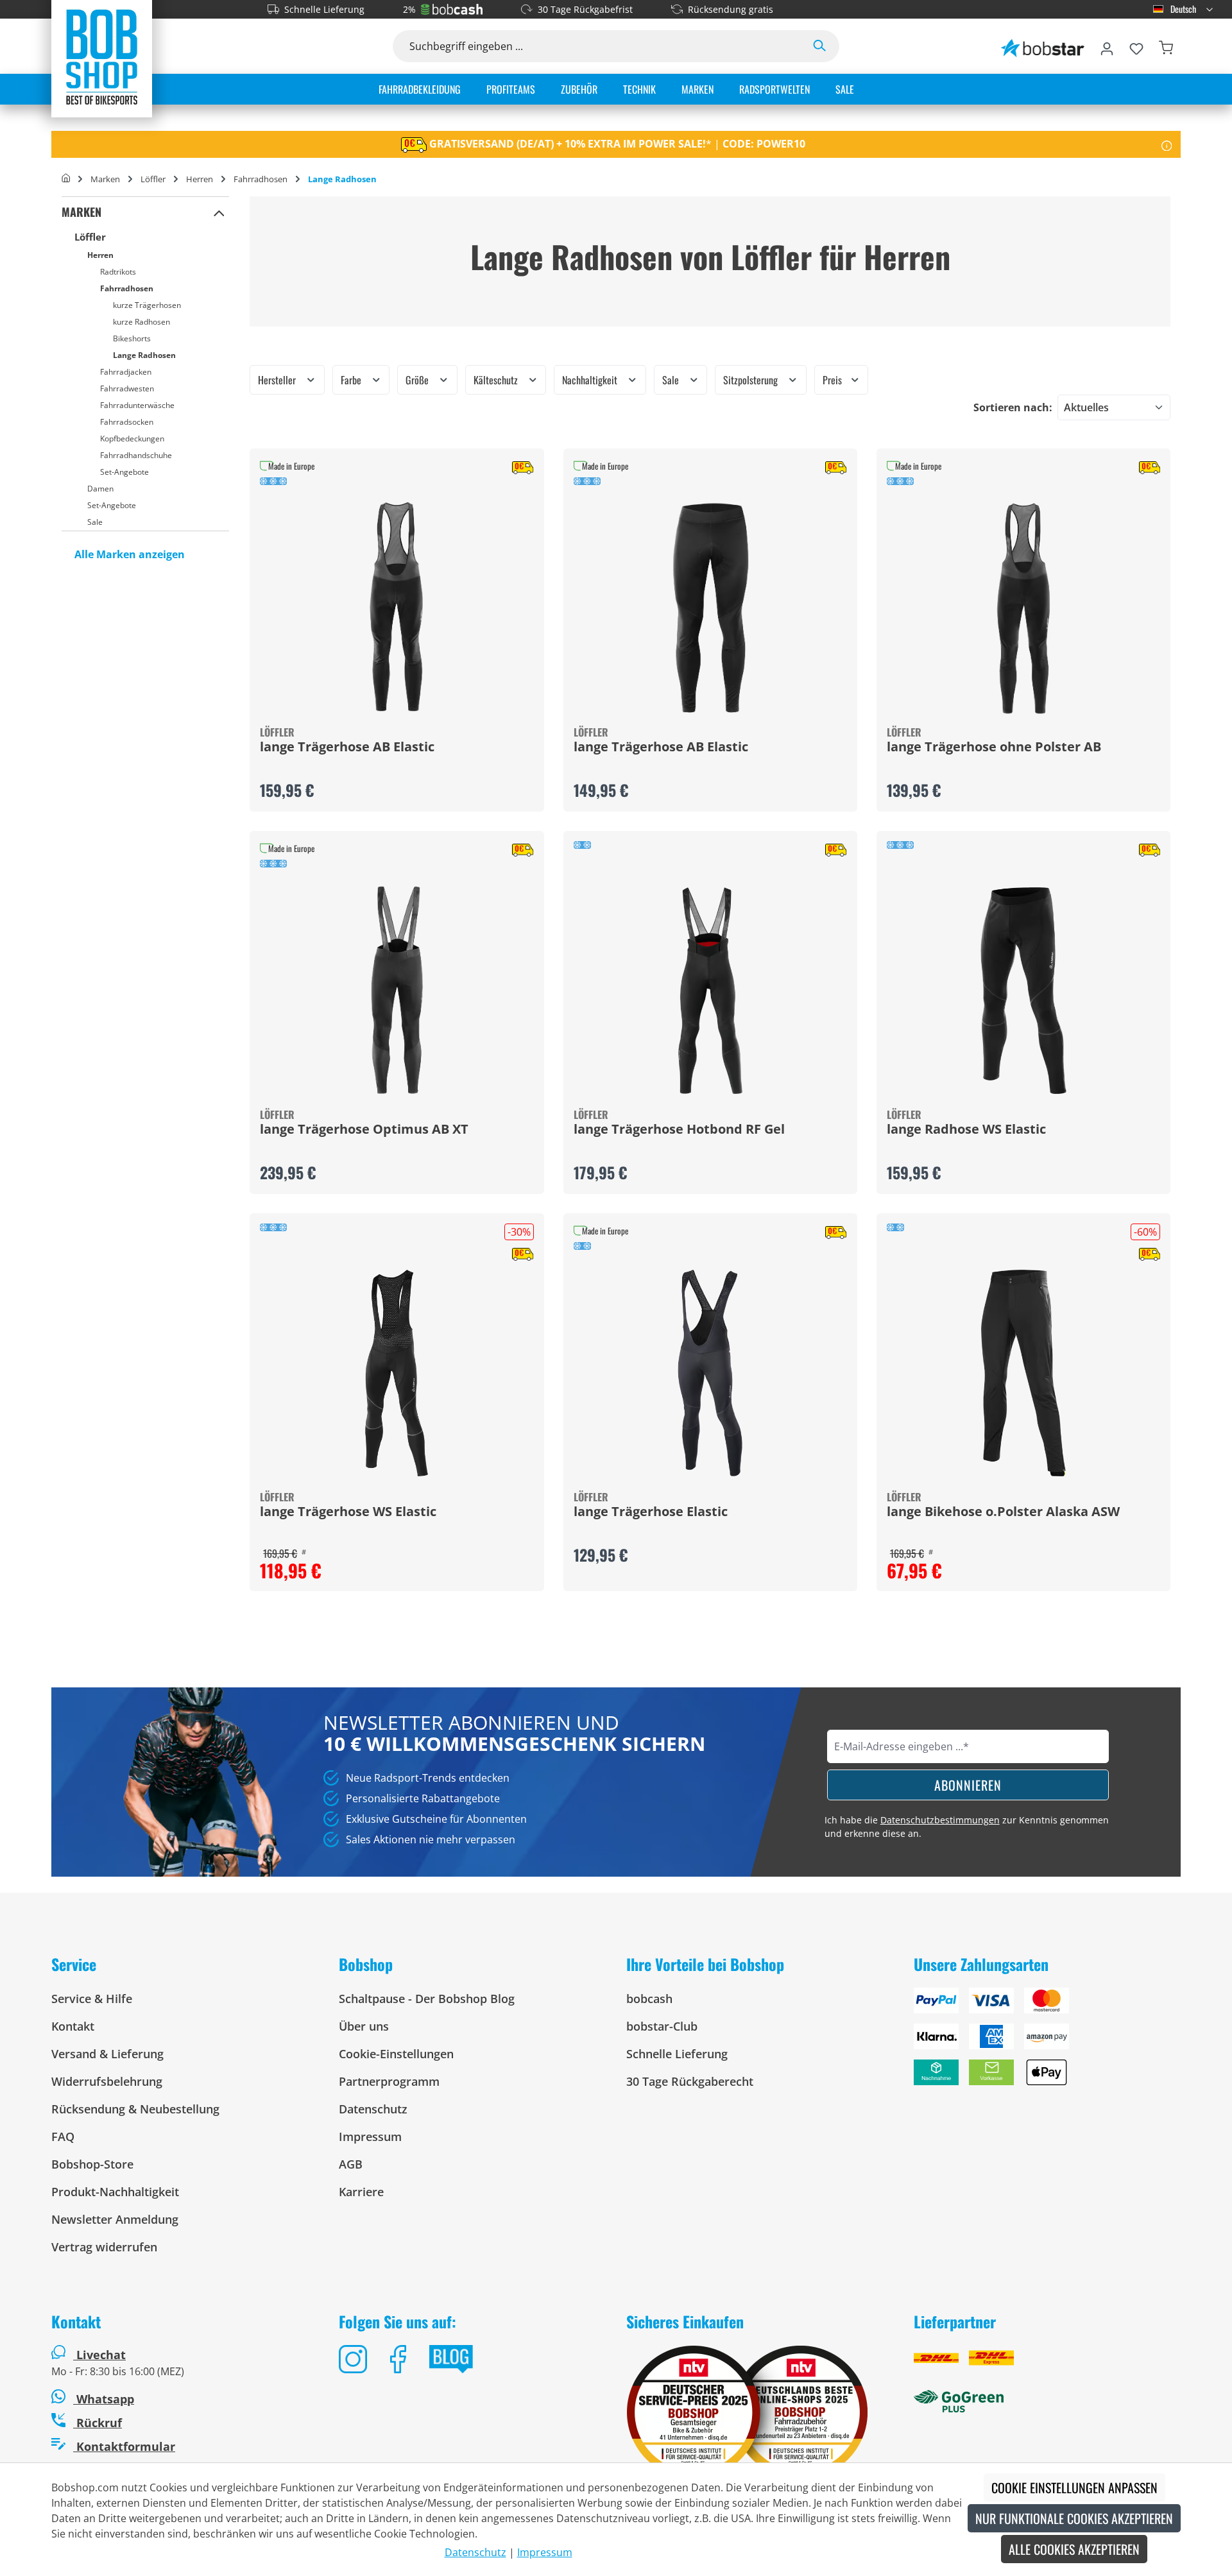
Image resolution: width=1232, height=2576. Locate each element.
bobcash (649, 1999)
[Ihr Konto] (1107, 46)
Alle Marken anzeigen (130, 554)
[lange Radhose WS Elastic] (1023, 991)
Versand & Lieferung (107, 2054)
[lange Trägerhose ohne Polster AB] (1023, 608)
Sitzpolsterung (752, 380)
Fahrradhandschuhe (136, 455)
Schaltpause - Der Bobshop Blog (427, 1999)
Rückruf (98, 2423)
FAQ (63, 2137)
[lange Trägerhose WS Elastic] (397, 1373)
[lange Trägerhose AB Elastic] (397, 608)
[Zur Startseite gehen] (102, 56)
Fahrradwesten (127, 388)
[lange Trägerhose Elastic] (710, 1373)
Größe (418, 380)
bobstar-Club (662, 2026)
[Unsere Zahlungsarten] (1047, 2042)
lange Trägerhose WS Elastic (348, 1512)
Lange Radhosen (144, 355)
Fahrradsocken (127, 422)
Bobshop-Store (92, 2164)
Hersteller (278, 380)
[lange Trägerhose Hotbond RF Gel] (710, 991)
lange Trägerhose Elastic (651, 1512)
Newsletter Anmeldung (115, 2219)
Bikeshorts (132, 338)
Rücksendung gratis (731, 9)
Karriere (361, 2192)
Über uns (364, 2026)
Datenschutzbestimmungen (940, 1820)
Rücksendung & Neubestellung (135, 2109)
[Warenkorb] (1166, 46)
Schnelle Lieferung (324, 9)
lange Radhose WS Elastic (966, 1130)
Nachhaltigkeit (591, 380)
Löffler (90, 237)
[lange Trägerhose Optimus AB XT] (397, 991)
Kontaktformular (124, 2446)
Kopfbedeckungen (132, 439)
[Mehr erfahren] (1167, 144)
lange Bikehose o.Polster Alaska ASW (1003, 1512)
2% (409, 9)
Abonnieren (968, 1785)
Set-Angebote (124, 472)
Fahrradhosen (127, 288)
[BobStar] (1043, 46)
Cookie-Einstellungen (396, 2054)
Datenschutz (373, 2109)
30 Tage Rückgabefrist (585, 9)
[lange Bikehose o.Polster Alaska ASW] (1023, 1373)
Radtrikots (118, 272)
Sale (95, 522)
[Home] (66, 179)
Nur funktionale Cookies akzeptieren (1074, 2518)
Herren (100, 255)
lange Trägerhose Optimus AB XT (364, 1130)
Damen (100, 489)
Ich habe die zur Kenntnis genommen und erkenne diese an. (967, 1827)
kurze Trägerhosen (147, 305)
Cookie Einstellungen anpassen (1074, 2487)
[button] (219, 212)
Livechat (101, 2355)
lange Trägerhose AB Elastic (347, 747)
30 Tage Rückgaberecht (690, 2081)
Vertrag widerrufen (104, 2247)
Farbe (352, 380)
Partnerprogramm (389, 2081)
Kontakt (73, 2026)
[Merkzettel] (1136, 46)
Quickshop (397, 630)
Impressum (370, 2137)
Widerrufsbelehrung (107, 2081)
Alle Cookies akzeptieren (1074, 2549)
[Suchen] (819, 46)
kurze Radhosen (141, 322)
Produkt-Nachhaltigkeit (115, 2192)
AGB (351, 2164)
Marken (81, 212)
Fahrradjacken (126, 372)
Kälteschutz (497, 380)
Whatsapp (104, 2399)
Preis (834, 380)
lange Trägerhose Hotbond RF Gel (679, 1130)
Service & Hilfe (92, 1999)
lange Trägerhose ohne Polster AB (994, 747)
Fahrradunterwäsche (137, 405)
